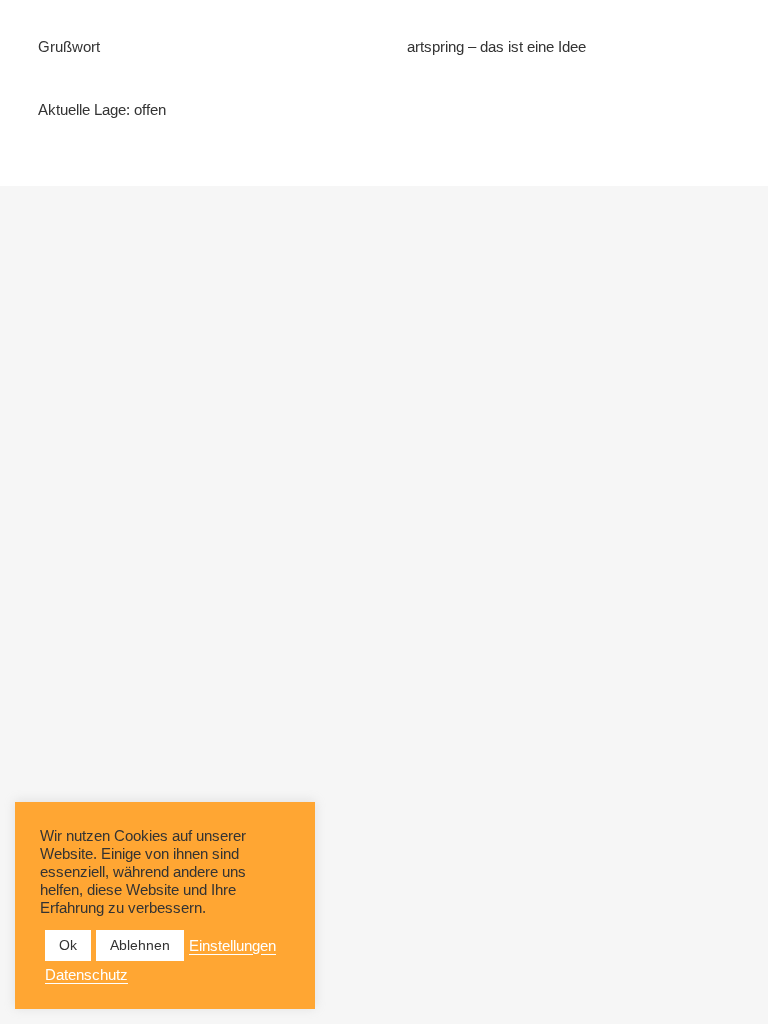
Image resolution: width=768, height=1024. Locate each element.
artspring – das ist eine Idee (496, 46)
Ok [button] (68, 945)
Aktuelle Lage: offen (102, 109)
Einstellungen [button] (232, 946)
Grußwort (69, 46)
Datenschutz (86, 975)
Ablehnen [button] (140, 945)
